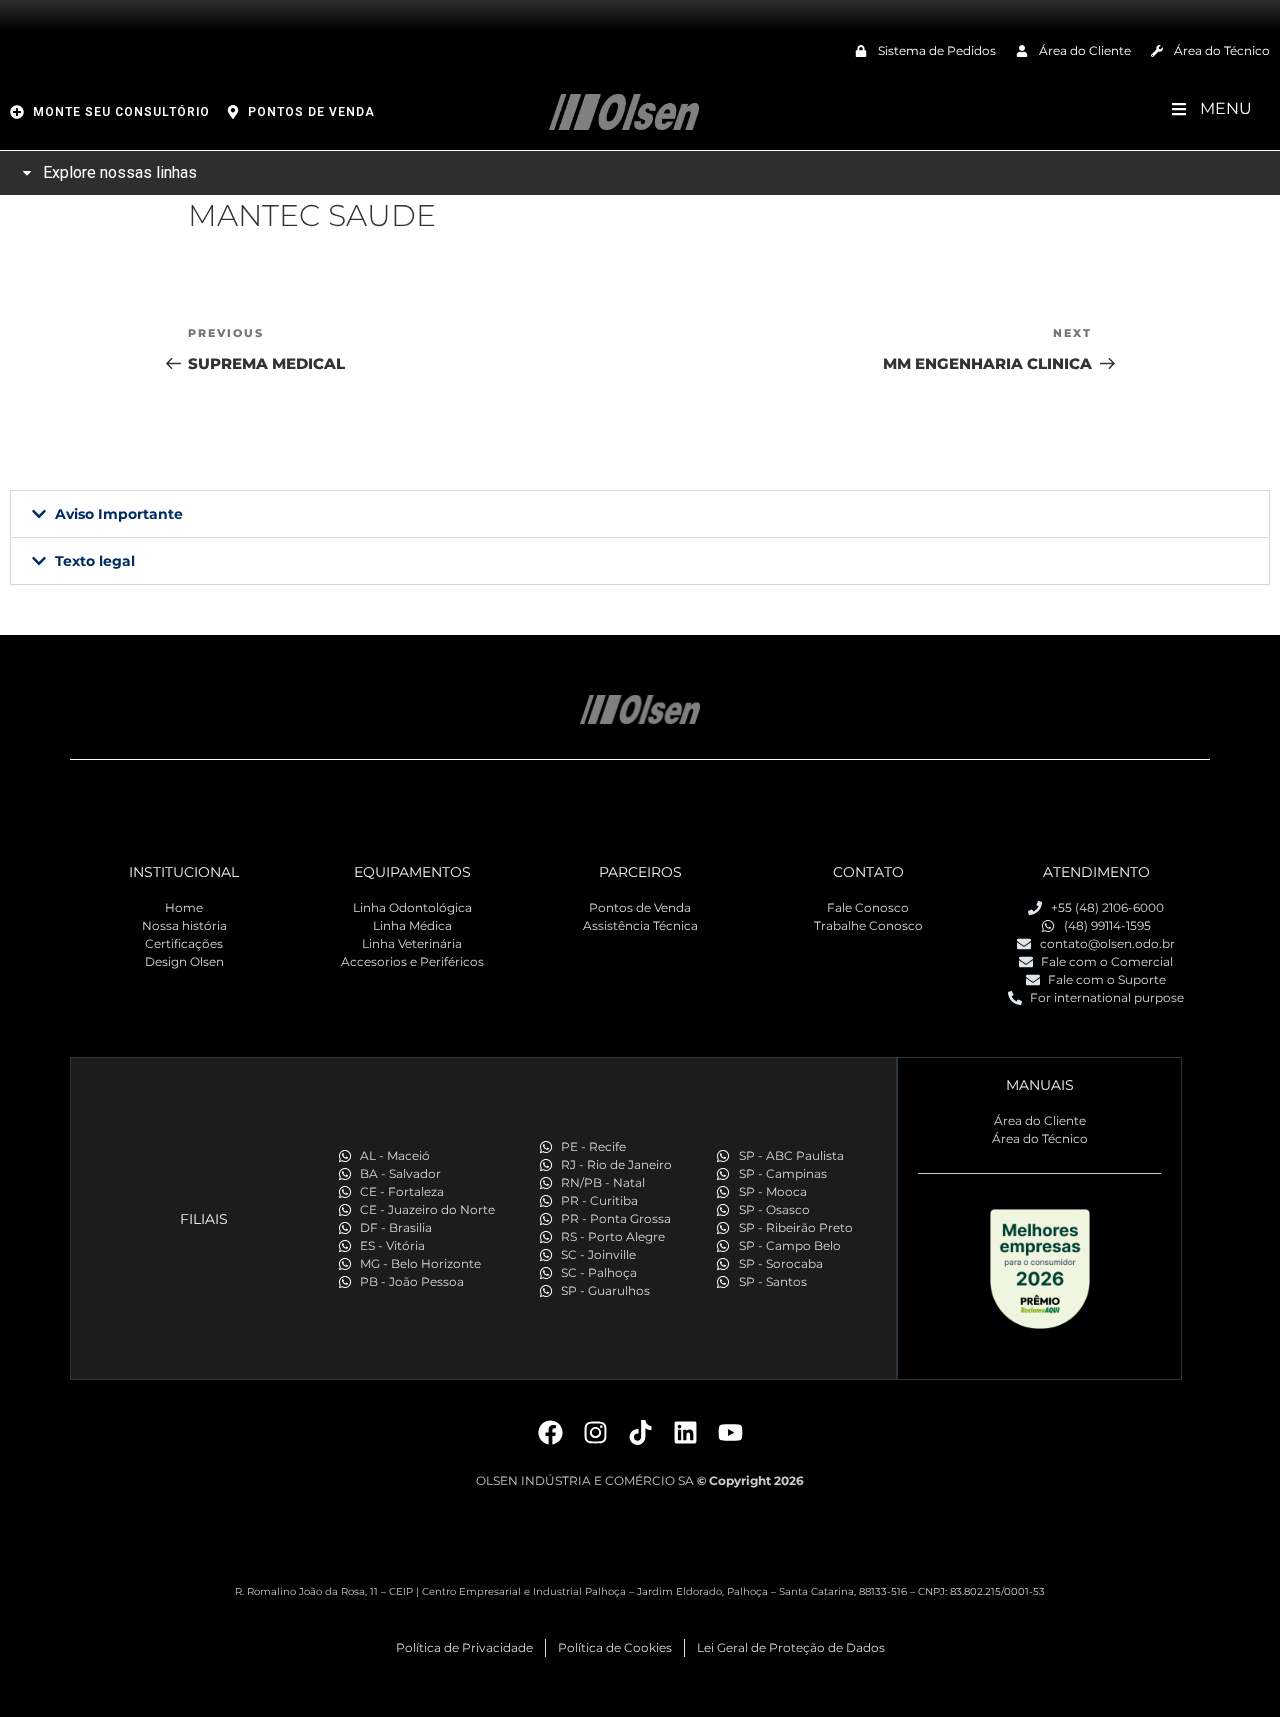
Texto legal (95, 561)
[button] (640, 514)
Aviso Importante (119, 514)
